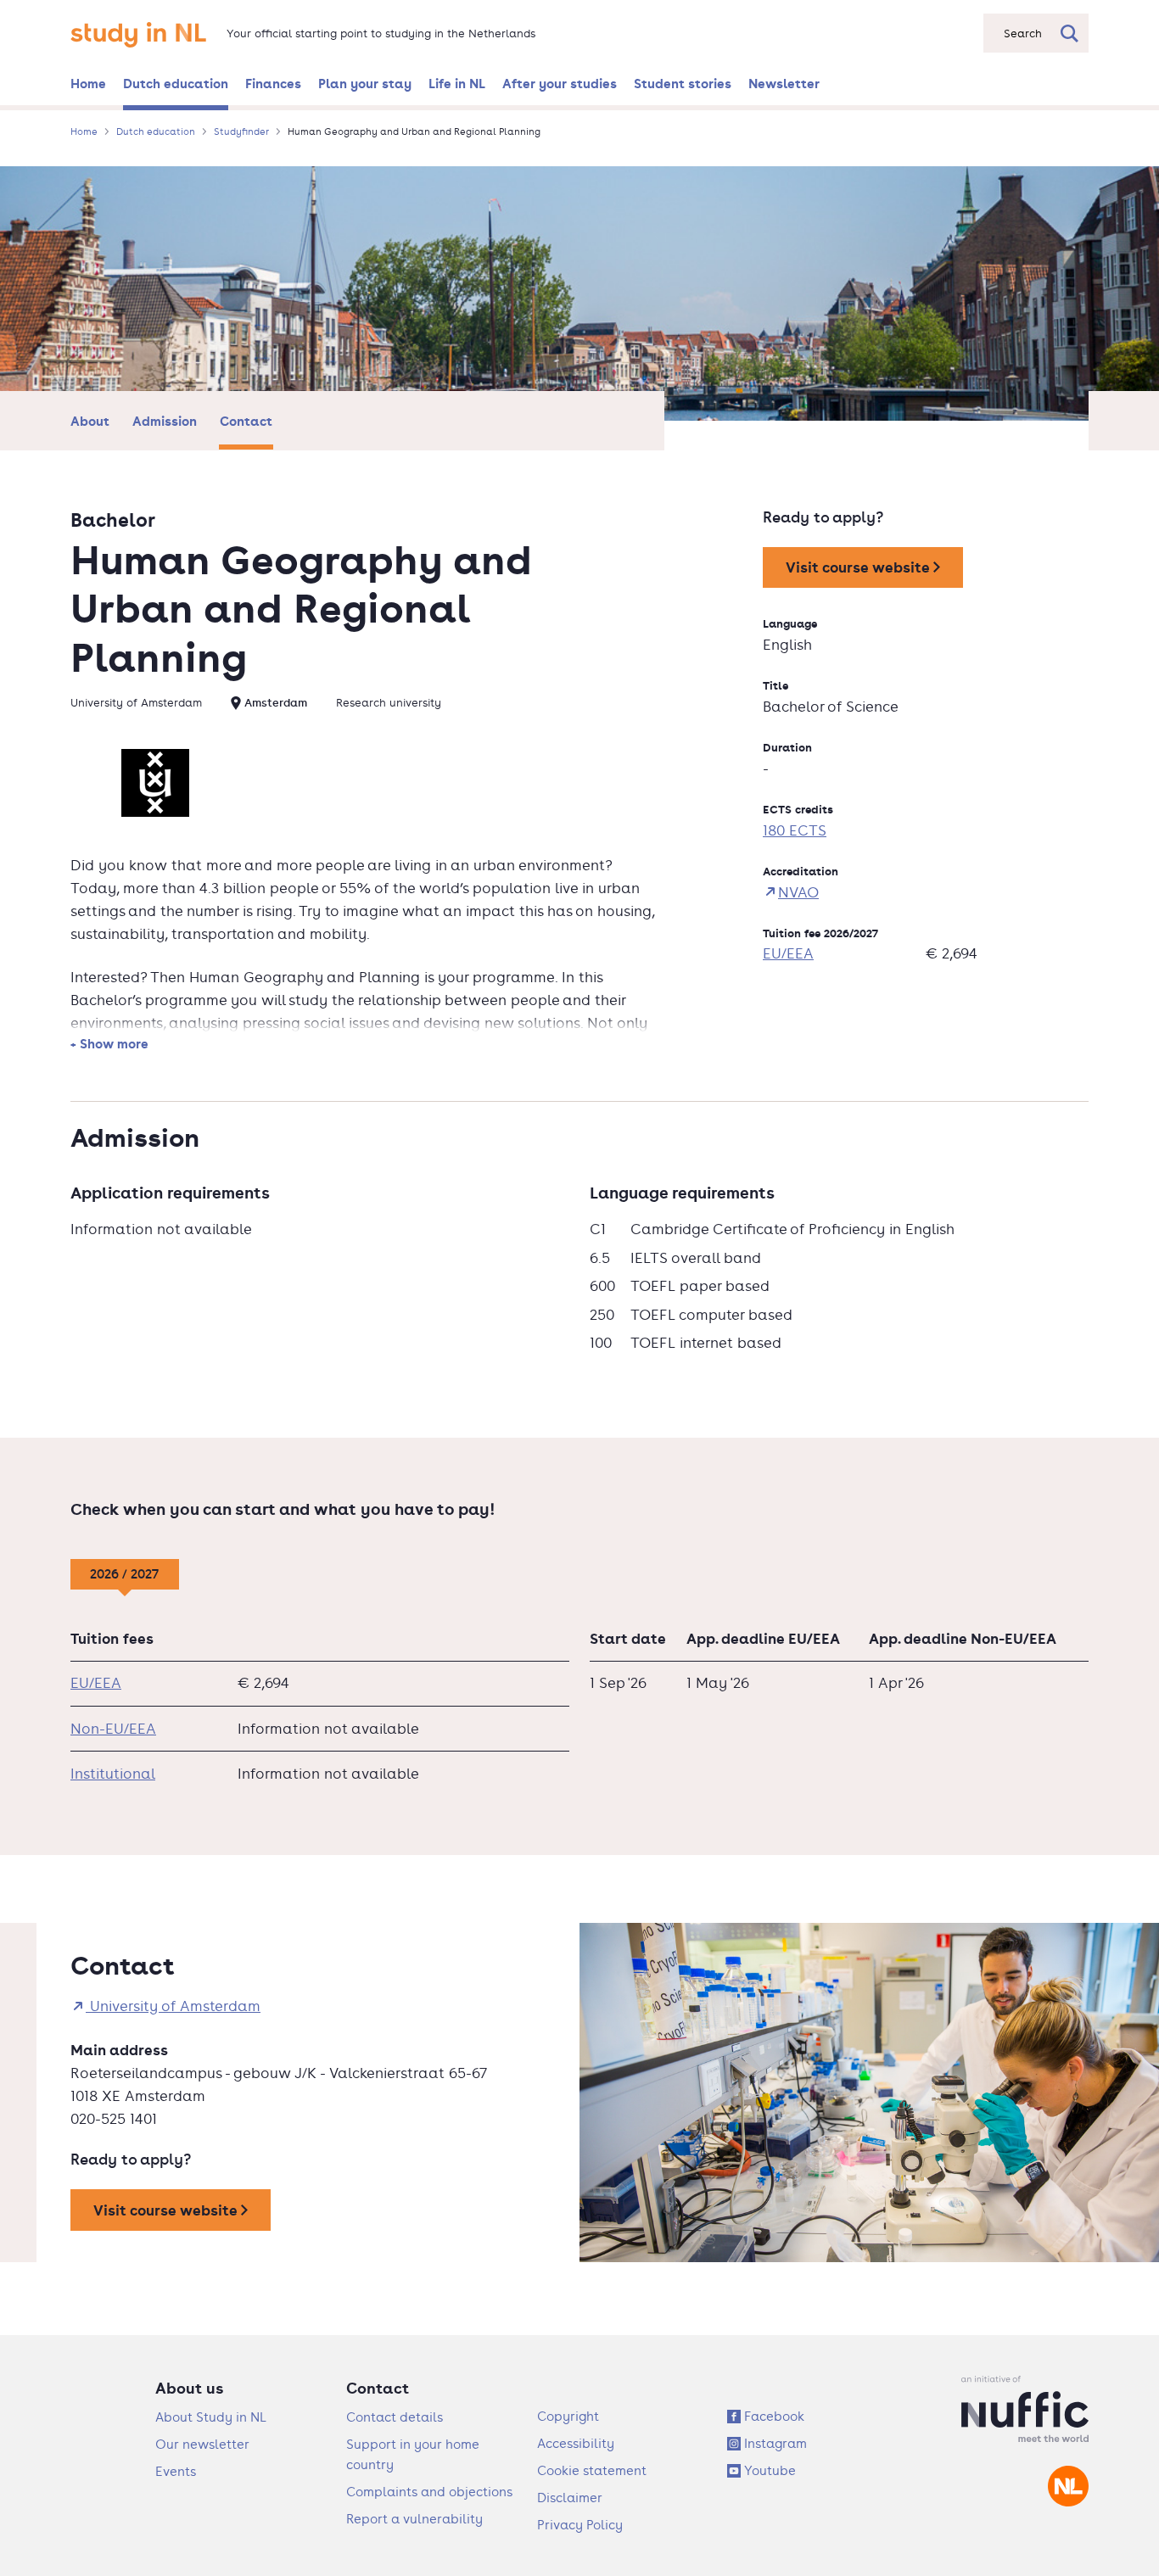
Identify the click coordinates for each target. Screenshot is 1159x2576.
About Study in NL (211, 2417)
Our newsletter (202, 2444)
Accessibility (576, 2443)
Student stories (683, 83)
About (90, 421)
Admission (165, 421)
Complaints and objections (429, 2492)
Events (176, 2471)
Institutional (113, 1774)
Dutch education (176, 83)
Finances (273, 83)
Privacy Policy (580, 2525)
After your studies (560, 83)
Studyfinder (241, 131)
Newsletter (784, 83)
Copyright (568, 2416)
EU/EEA (788, 953)
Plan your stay (365, 83)
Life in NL (457, 83)
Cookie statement (592, 2470)
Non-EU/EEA (113, 1729)
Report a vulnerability (414, 2519)
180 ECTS (795, 830)
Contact (246, 421)
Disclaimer (570, 2498)
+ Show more (109, 1043)
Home (88, 83)
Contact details (395, 2417)
